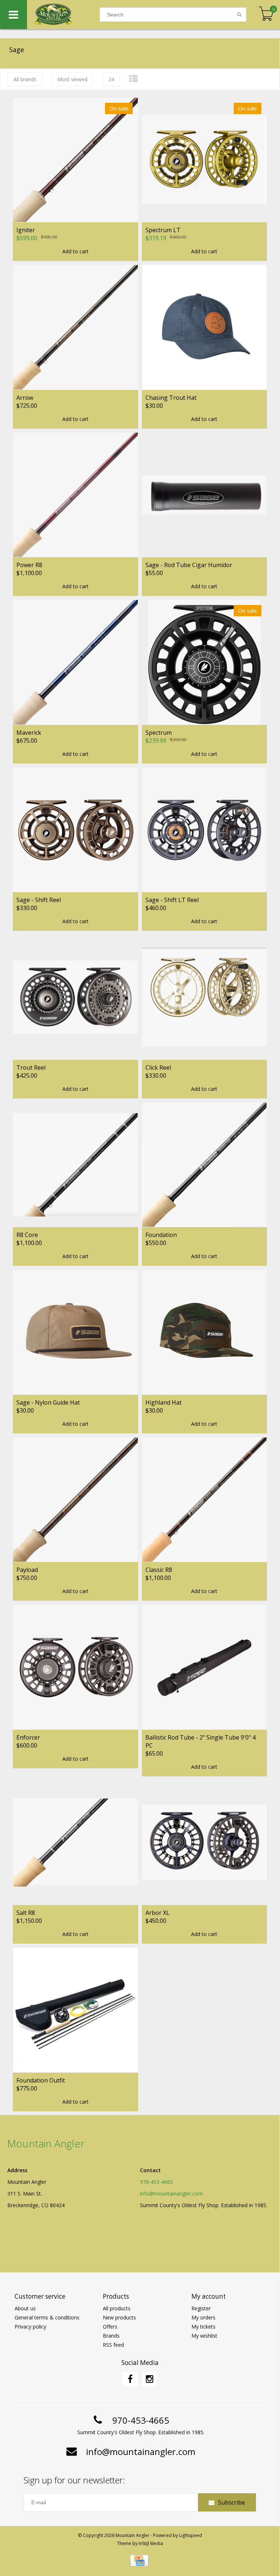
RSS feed (113, 2345)
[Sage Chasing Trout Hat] (205, 327)
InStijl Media (151, 2543)
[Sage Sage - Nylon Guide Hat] (75, 1332)
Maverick (29, 733)
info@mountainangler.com (171, 2193)
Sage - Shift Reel (39, 900)
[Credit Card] (139, 2561)
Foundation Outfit (41, 2080)
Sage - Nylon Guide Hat (48, 1402)
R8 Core (27, 1235)
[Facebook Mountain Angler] (130, 2379)
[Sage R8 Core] (75, 1165)
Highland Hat (164, 1402)
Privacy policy (30, 2327)
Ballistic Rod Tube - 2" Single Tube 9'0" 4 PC (201, 1741)
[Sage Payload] (75, 1500)
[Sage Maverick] (75, 662)
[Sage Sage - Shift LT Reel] (205, 830)
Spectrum (159, 733)
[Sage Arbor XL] (205, 1843)
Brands (111, 2336)
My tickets (203, 2327)
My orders (203, 2317)
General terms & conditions (47, 2317)
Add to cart (75, 251)
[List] (133, 79)
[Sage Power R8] (75, 495)
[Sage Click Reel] (205, 997)
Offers (110, 2327)
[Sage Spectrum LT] (205, 160)
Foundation (161, 1235)
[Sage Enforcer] (75, 1667)
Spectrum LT (163, 230)
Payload (27, 1570)
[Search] (239, 15)
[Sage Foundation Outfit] (75, 2010)
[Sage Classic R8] (205, 1500)
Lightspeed (190, 2535)
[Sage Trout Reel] (75, 997)
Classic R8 (159, 1570)
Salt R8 (26, 1913)
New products (119, 2317)
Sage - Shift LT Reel (172, 900)
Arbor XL (157, 1913)
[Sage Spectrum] (205, 662)
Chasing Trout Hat (171, 398)
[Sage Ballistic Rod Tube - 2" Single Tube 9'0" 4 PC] (205, 1667)
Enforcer (28, 1737)
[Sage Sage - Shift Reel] (75, 830)
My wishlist (204, 2336)
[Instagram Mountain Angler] (149, 2379)
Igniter (26, 230)
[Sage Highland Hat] (205, 1332)
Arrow (25, 398)
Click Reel (158, 1068)
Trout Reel (31, 1068)
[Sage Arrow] (75, 327)
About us (25, 2308)
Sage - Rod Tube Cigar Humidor (189, 565)
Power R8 (29, 565)
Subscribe (232, 2502)
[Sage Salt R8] (75, 1843)
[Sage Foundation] (205, 1165)
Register (201, 2308)
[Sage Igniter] (75, 160)
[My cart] (266, 14)
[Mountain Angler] (63, 15)
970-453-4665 (156, 2182)
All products (117, 2308)
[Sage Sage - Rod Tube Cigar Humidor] (205, 495)
